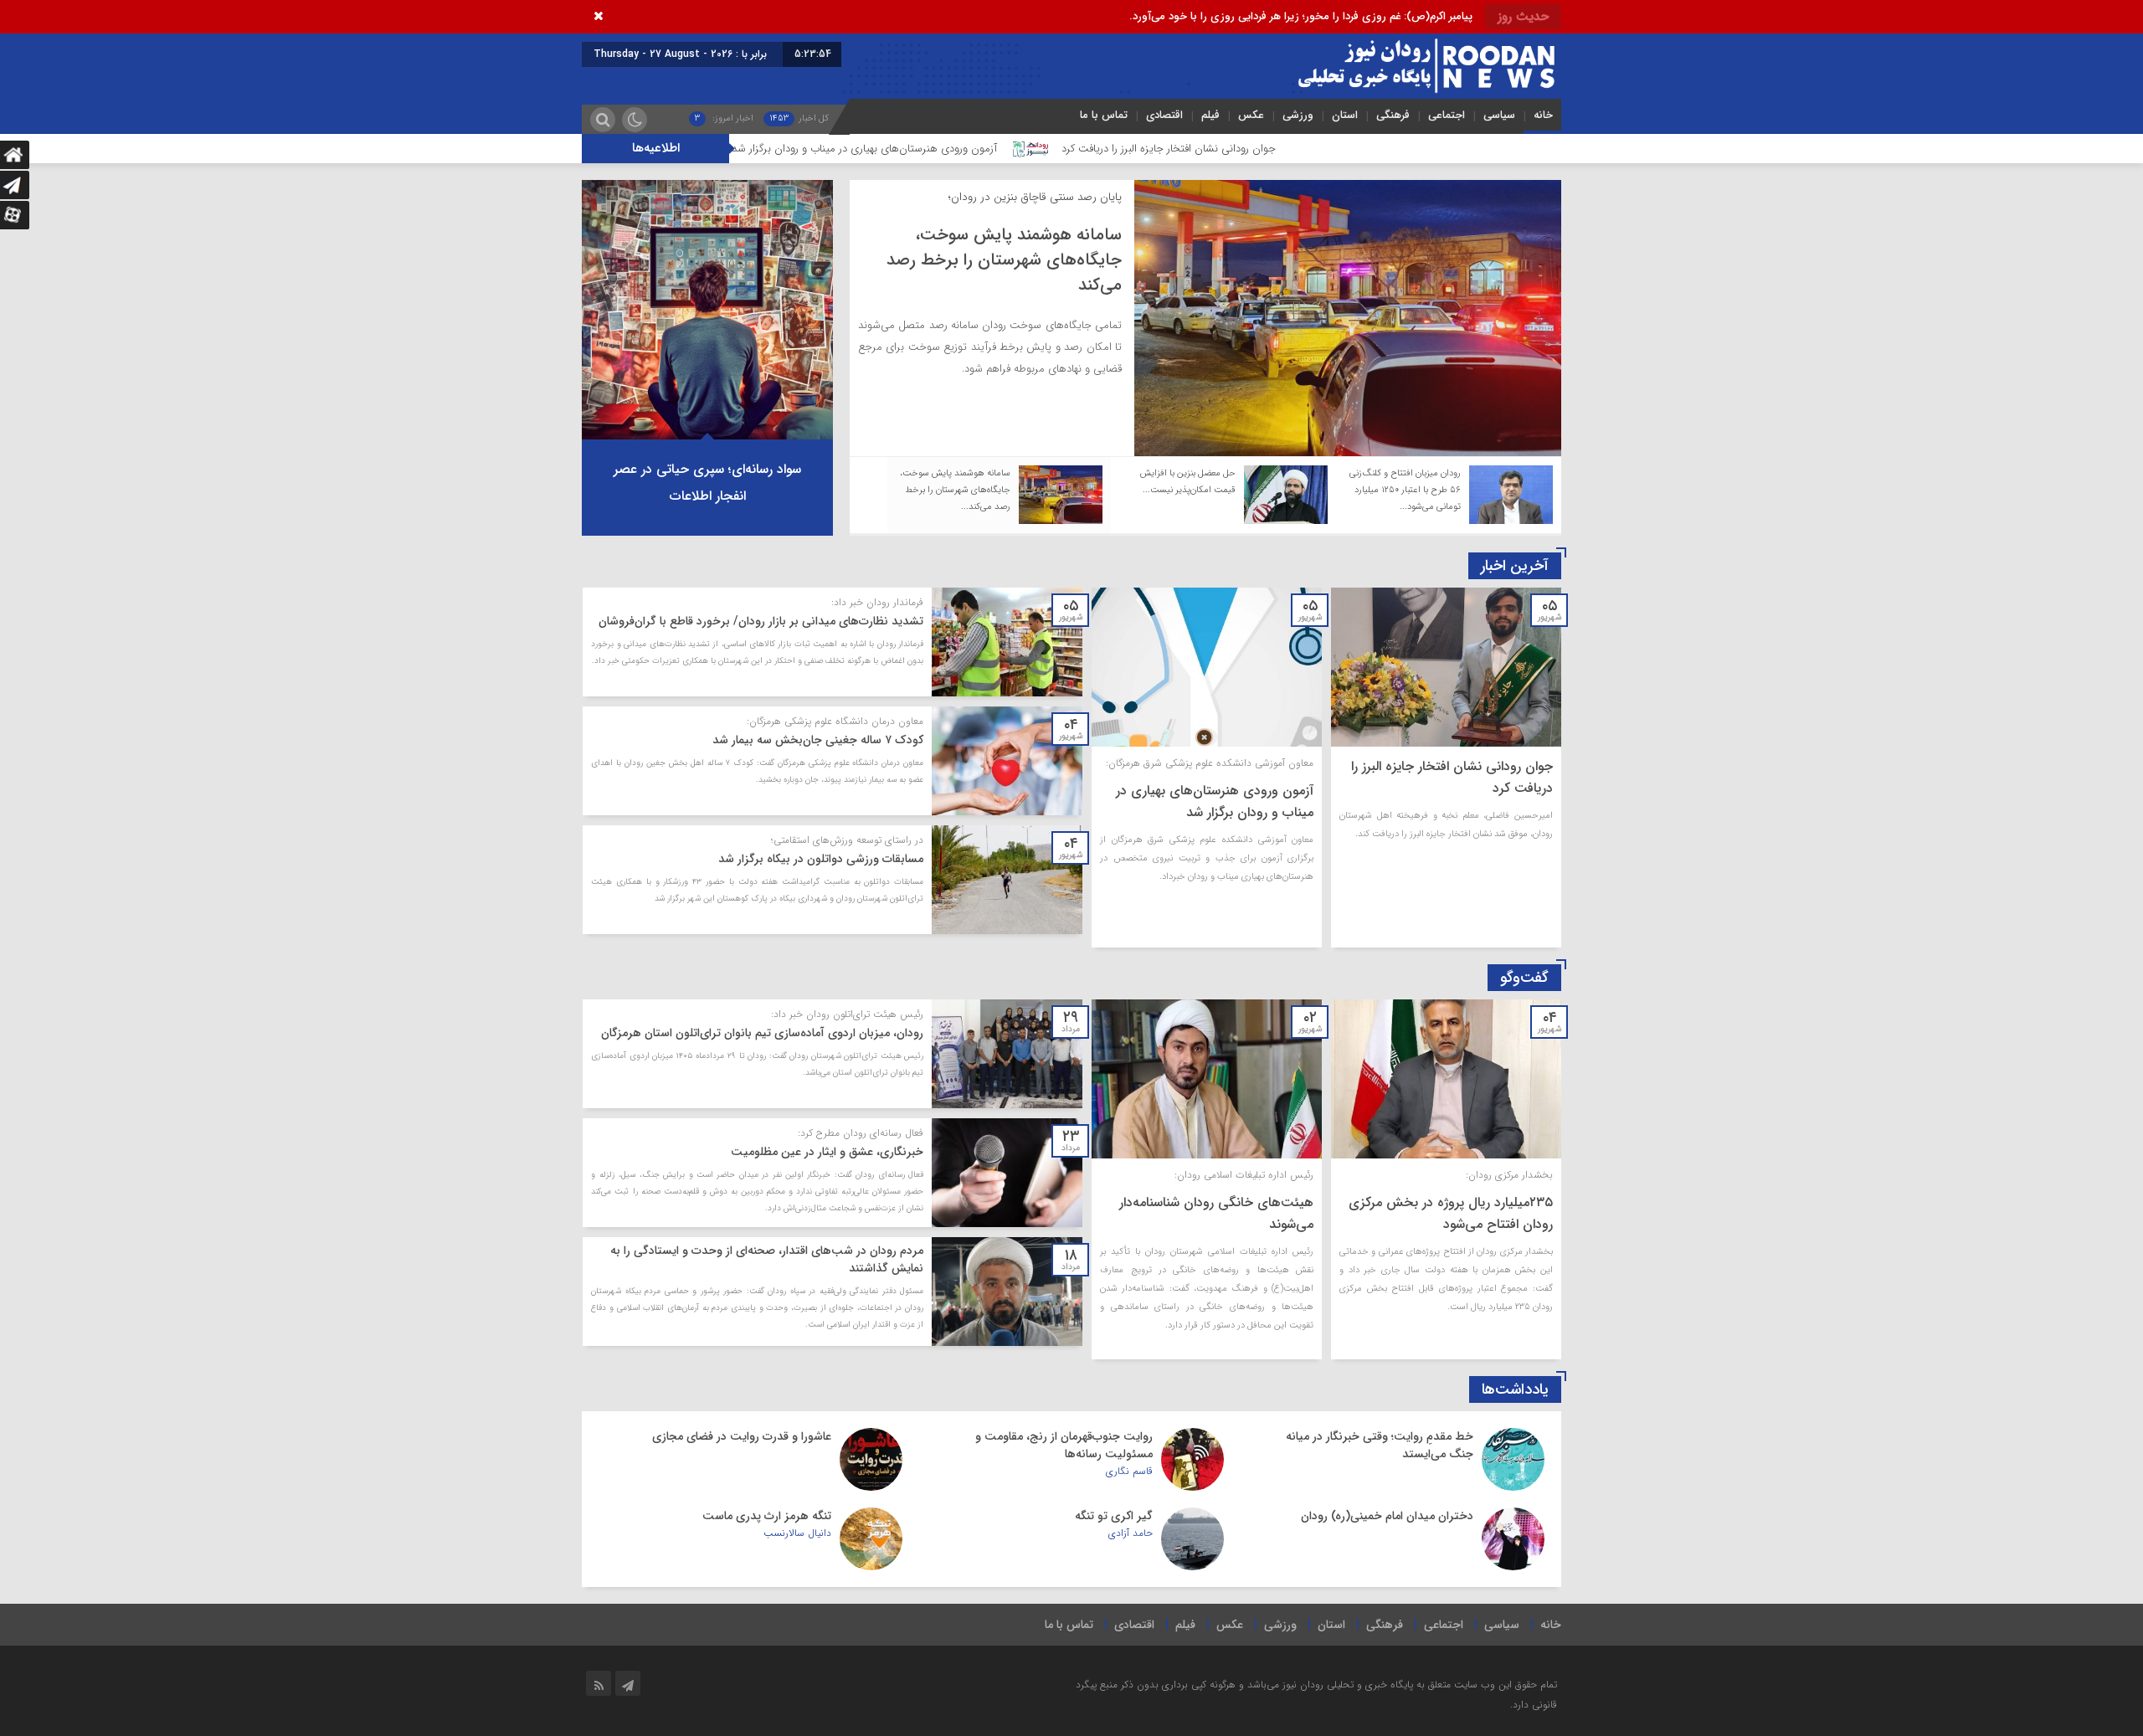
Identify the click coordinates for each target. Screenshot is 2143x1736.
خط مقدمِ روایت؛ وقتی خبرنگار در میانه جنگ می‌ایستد (1380, 1445)
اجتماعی (1447, 115)
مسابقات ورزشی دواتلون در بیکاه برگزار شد (821, 859)
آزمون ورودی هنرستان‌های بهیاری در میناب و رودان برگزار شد (1003, 149)
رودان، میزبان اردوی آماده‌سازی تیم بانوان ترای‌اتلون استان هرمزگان (762, 1033)
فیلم (1210, 115)
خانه (1543, 115)
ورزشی (1298, 115)
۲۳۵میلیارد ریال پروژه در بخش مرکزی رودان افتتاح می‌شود (1451, 1213)
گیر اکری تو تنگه (1114, 1516)
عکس (1251, 115)
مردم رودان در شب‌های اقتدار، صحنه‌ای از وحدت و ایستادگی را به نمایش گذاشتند (767, 1259)
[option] (1205, 318)
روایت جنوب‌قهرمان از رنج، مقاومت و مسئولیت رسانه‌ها (1064, 1445)
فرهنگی (1393, 115)
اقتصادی (1164, 115)
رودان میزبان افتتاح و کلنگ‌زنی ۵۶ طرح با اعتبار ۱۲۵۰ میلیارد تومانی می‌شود (1003, 260)
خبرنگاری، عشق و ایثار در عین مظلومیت (827, 1152)
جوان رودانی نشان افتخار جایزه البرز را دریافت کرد (1307, 149)
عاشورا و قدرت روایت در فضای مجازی (742, 1436)
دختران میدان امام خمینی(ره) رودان (1387, 1516)
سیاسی (1499, 115)
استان (1345, 115)
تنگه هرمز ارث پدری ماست (767, 1516)
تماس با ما (1104, 115)
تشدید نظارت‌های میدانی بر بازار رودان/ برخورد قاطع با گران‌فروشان (761, 621)
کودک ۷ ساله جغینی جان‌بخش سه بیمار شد (818, 740)
